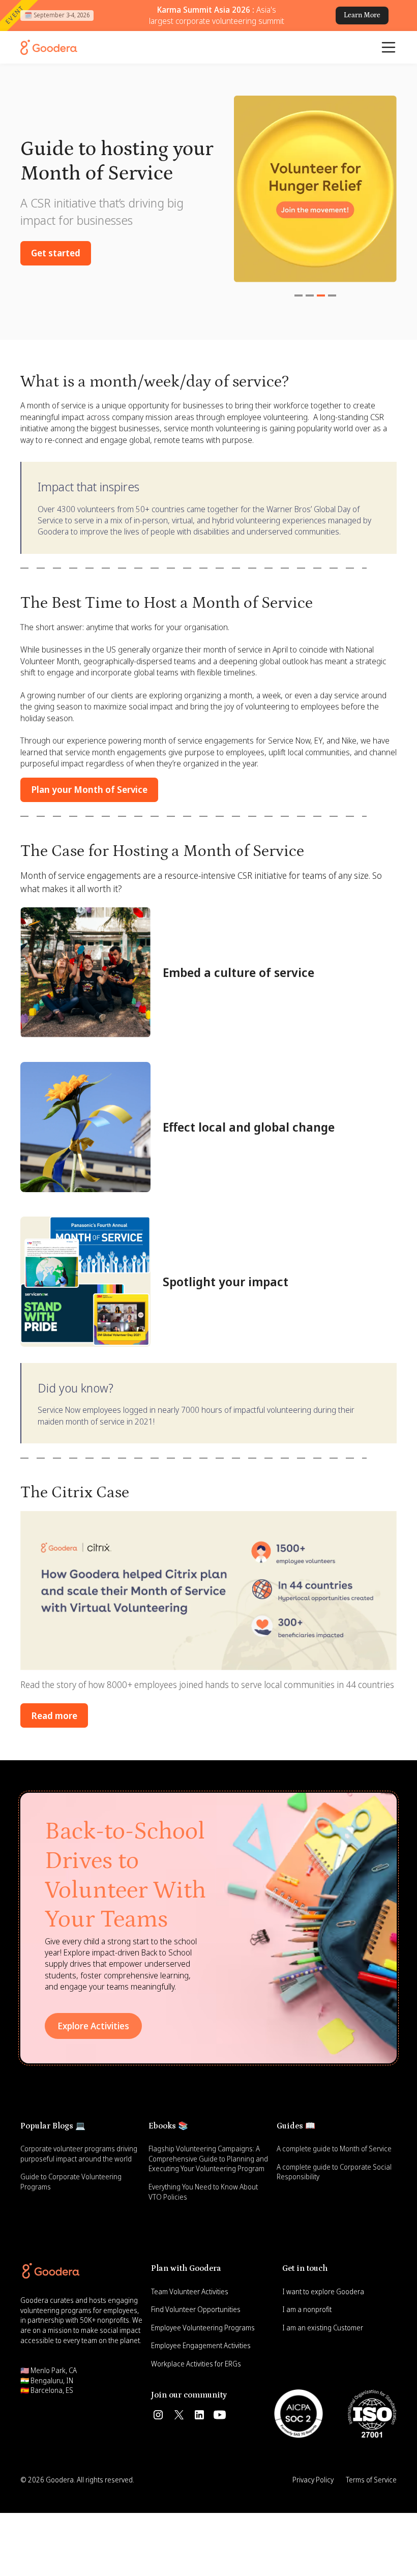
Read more (54, 1715)
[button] (389, 47)
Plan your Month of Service (89, 789)
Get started (56, 253)
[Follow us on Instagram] (158, 2415)
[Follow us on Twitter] (179, 2415)
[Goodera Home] (49, 47)
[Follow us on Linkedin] (199, 2415)
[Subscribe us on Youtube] (220, 2415)
